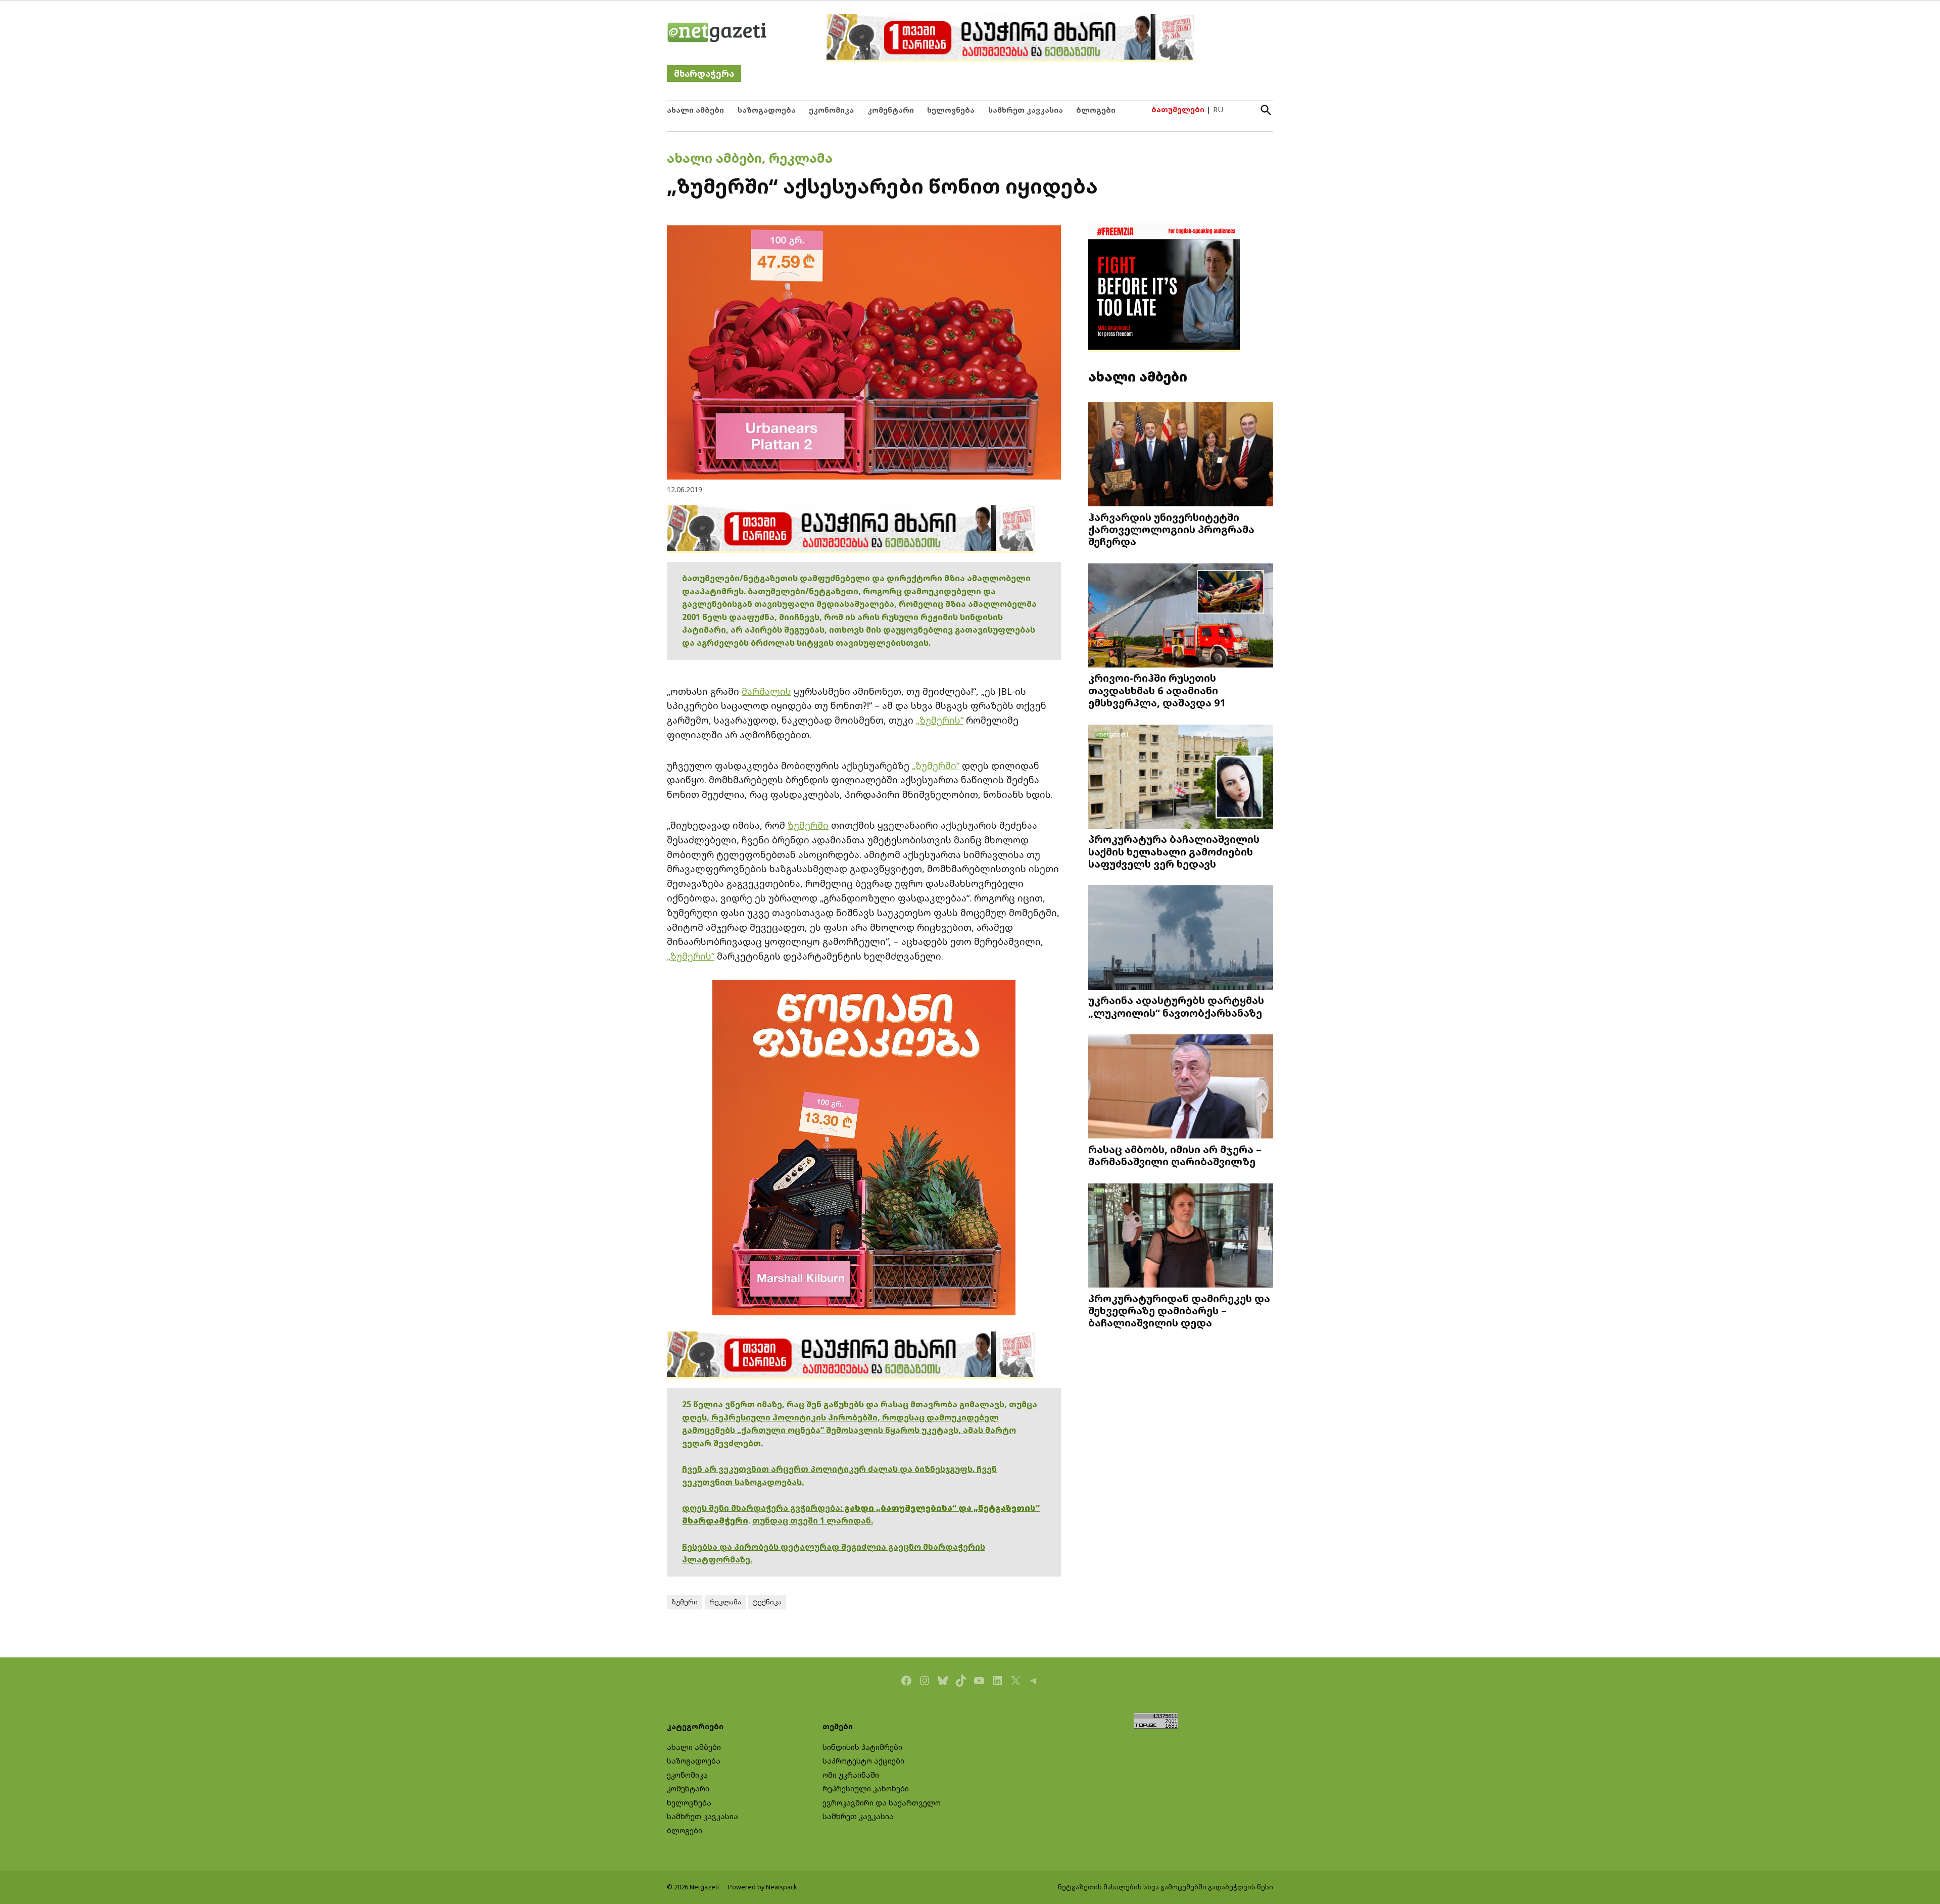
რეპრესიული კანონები (866, 1789)
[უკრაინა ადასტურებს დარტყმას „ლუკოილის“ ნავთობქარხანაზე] (1181, 939)
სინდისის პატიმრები (862, 1747)
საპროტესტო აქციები (863, 1761)
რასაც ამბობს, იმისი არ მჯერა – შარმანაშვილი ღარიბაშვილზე (1175, 1155)
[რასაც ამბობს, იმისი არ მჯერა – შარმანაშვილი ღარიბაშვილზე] (1181, 1088)
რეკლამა (801, 158)
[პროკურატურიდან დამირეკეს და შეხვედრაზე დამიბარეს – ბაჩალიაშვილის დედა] (1181, 1237)
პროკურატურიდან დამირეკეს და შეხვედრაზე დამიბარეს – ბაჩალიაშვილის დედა (1179, 1310)
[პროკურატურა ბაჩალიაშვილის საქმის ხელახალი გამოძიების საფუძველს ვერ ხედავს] (1181, 777)
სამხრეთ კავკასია (1026, 110)
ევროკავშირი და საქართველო (882, 1803)
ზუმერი (685, 1602)
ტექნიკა (767, 1602)
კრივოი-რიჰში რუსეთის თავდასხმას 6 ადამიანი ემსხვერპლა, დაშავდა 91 (1157, 690)
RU (1218, 109)
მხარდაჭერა (704, 74)
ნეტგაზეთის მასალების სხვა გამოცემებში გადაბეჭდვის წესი (1166, 1887)
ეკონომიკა (831, 110)
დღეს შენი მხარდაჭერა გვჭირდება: (763, 1508)
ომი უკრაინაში (851, 1775)
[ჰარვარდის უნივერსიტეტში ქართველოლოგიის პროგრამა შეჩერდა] (1181, 455)
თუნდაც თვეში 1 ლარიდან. (813, 1520)
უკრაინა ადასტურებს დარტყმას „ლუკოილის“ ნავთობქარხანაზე (1176, 1006)
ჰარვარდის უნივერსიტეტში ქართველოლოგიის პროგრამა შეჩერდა (1171, 529)
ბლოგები (1096, 110)
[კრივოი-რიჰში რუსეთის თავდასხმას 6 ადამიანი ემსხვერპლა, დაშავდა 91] (1181, 616)
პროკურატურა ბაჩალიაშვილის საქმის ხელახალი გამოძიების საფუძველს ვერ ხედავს (1174, 851)
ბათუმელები (1178, 109)
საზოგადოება (767, 110)
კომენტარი (891, 110)
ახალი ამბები (695, 110)
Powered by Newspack (763, 1887)
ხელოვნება (951, 110)
